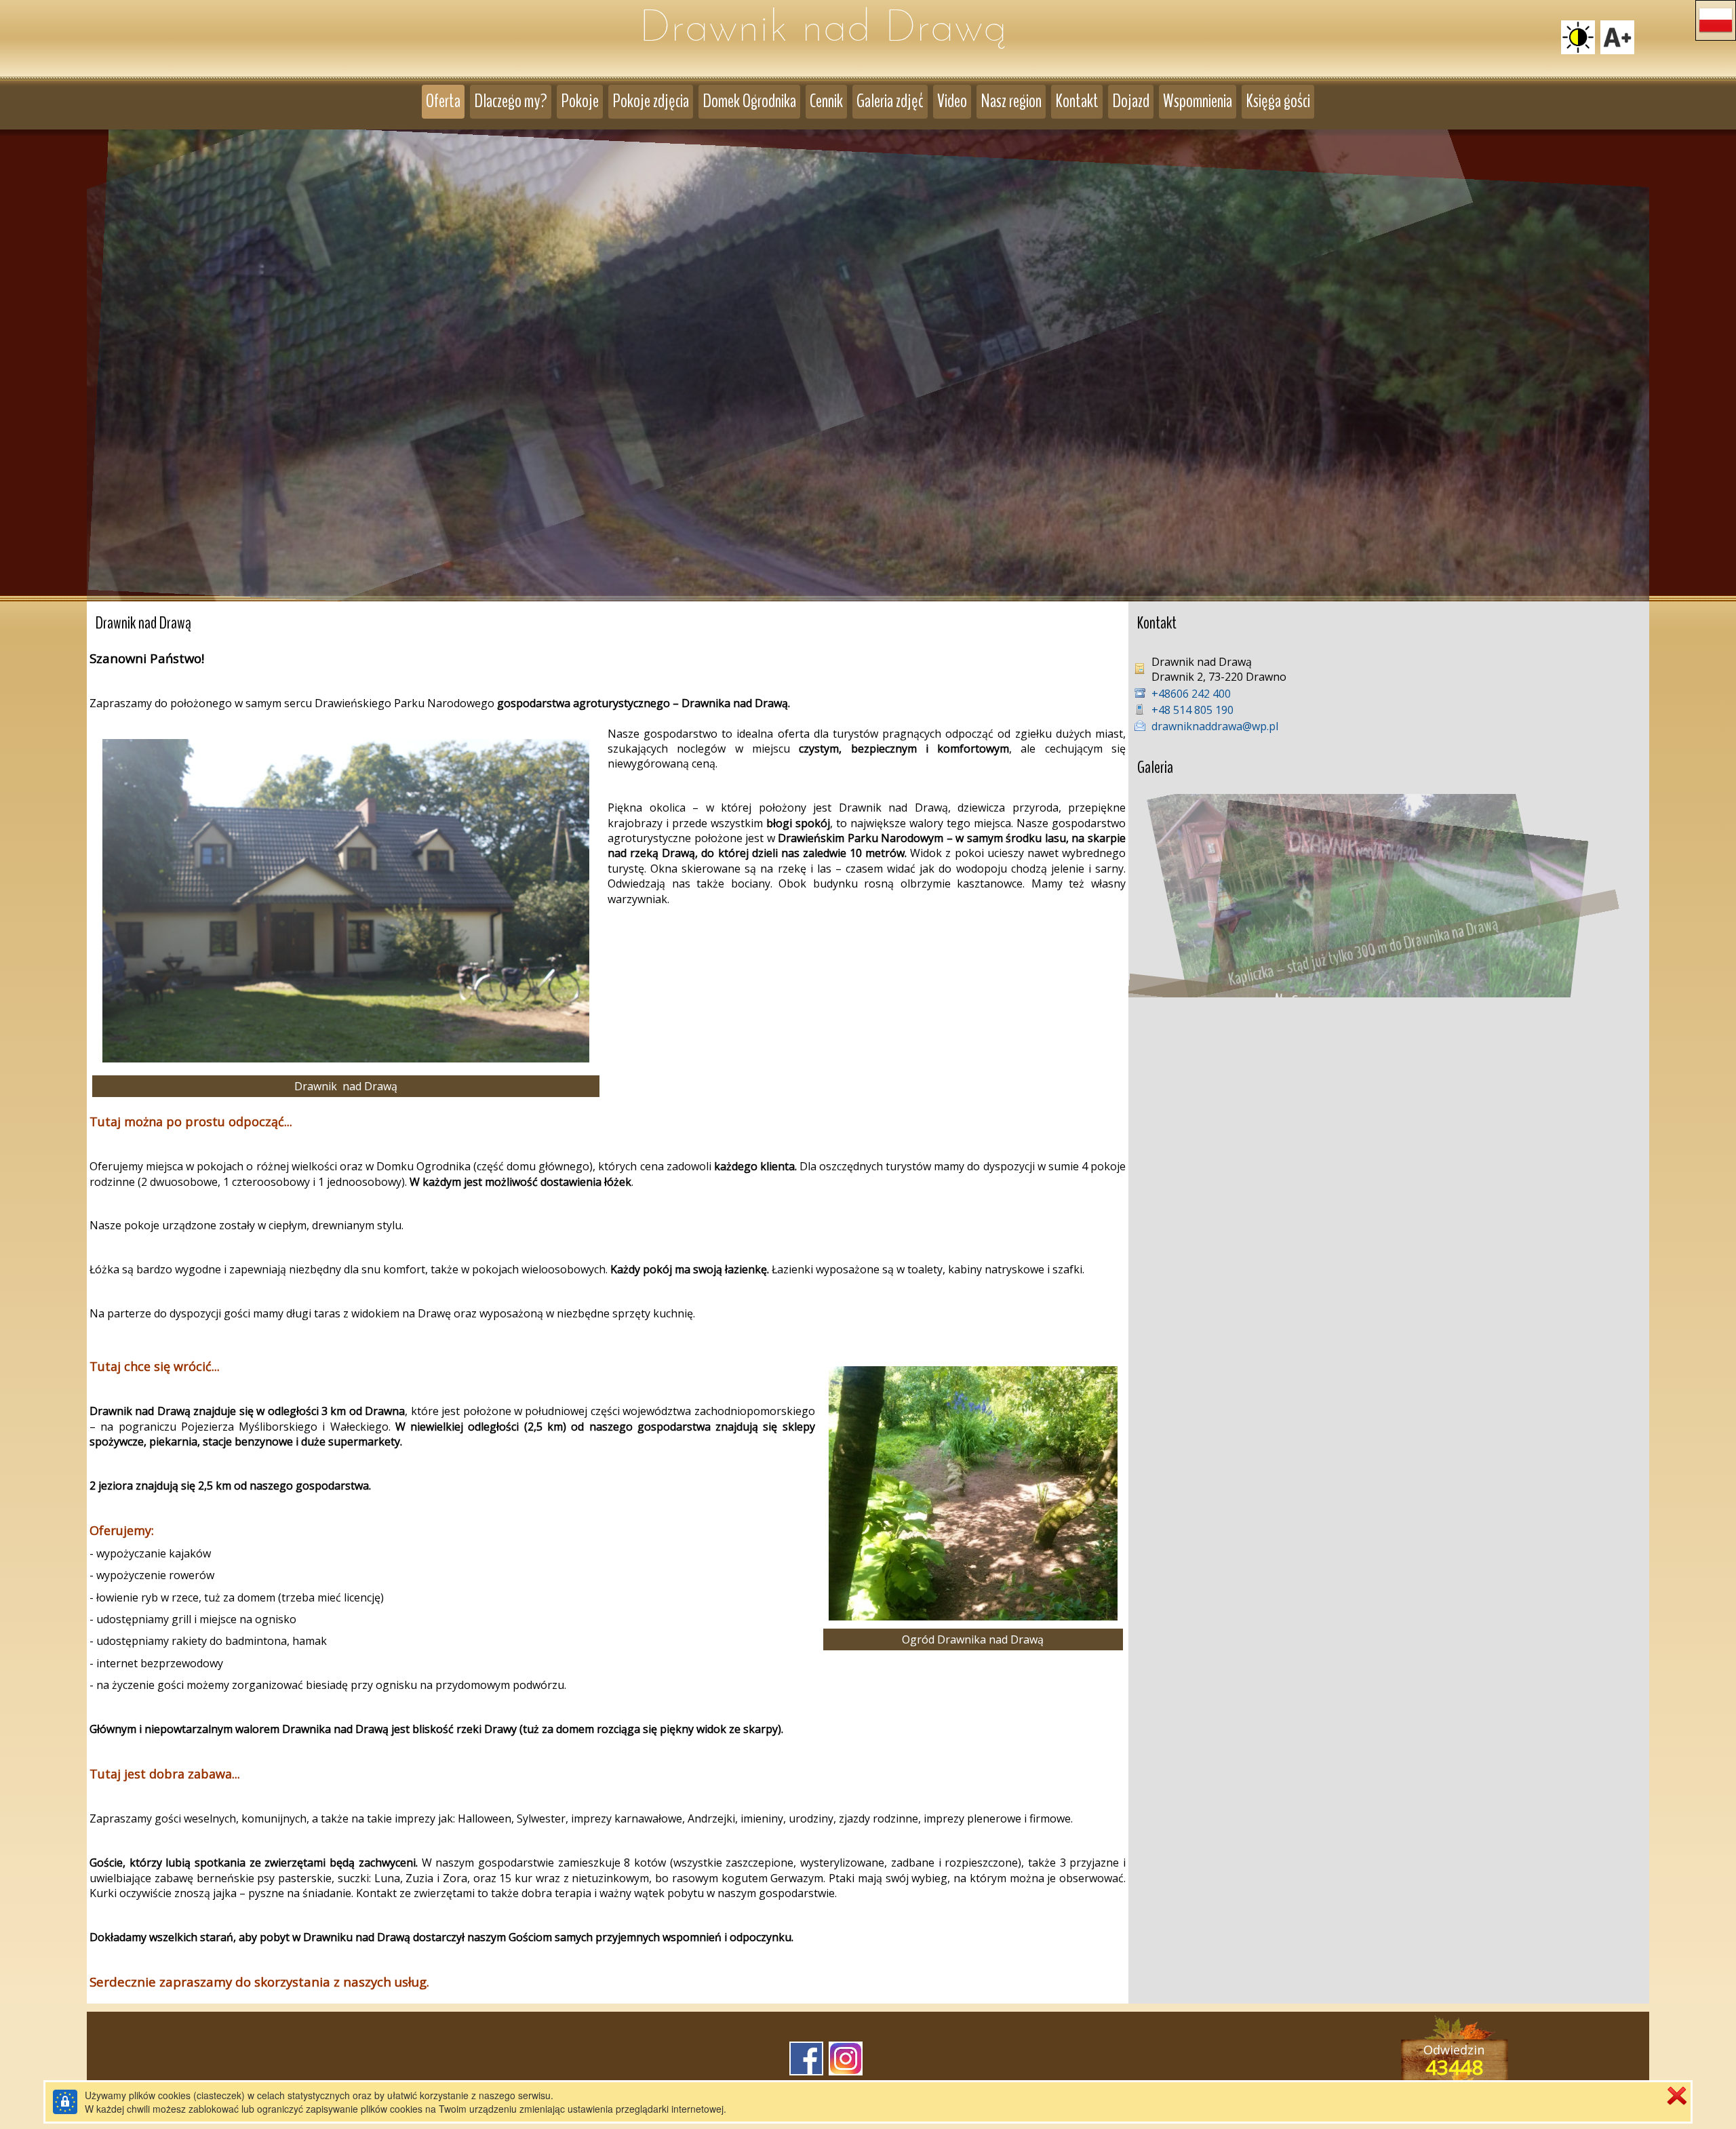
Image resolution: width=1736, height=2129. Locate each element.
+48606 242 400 (1191, 694)
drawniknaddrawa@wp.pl (1215, 726)
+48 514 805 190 (1192, 710)
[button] (1716, 20)
